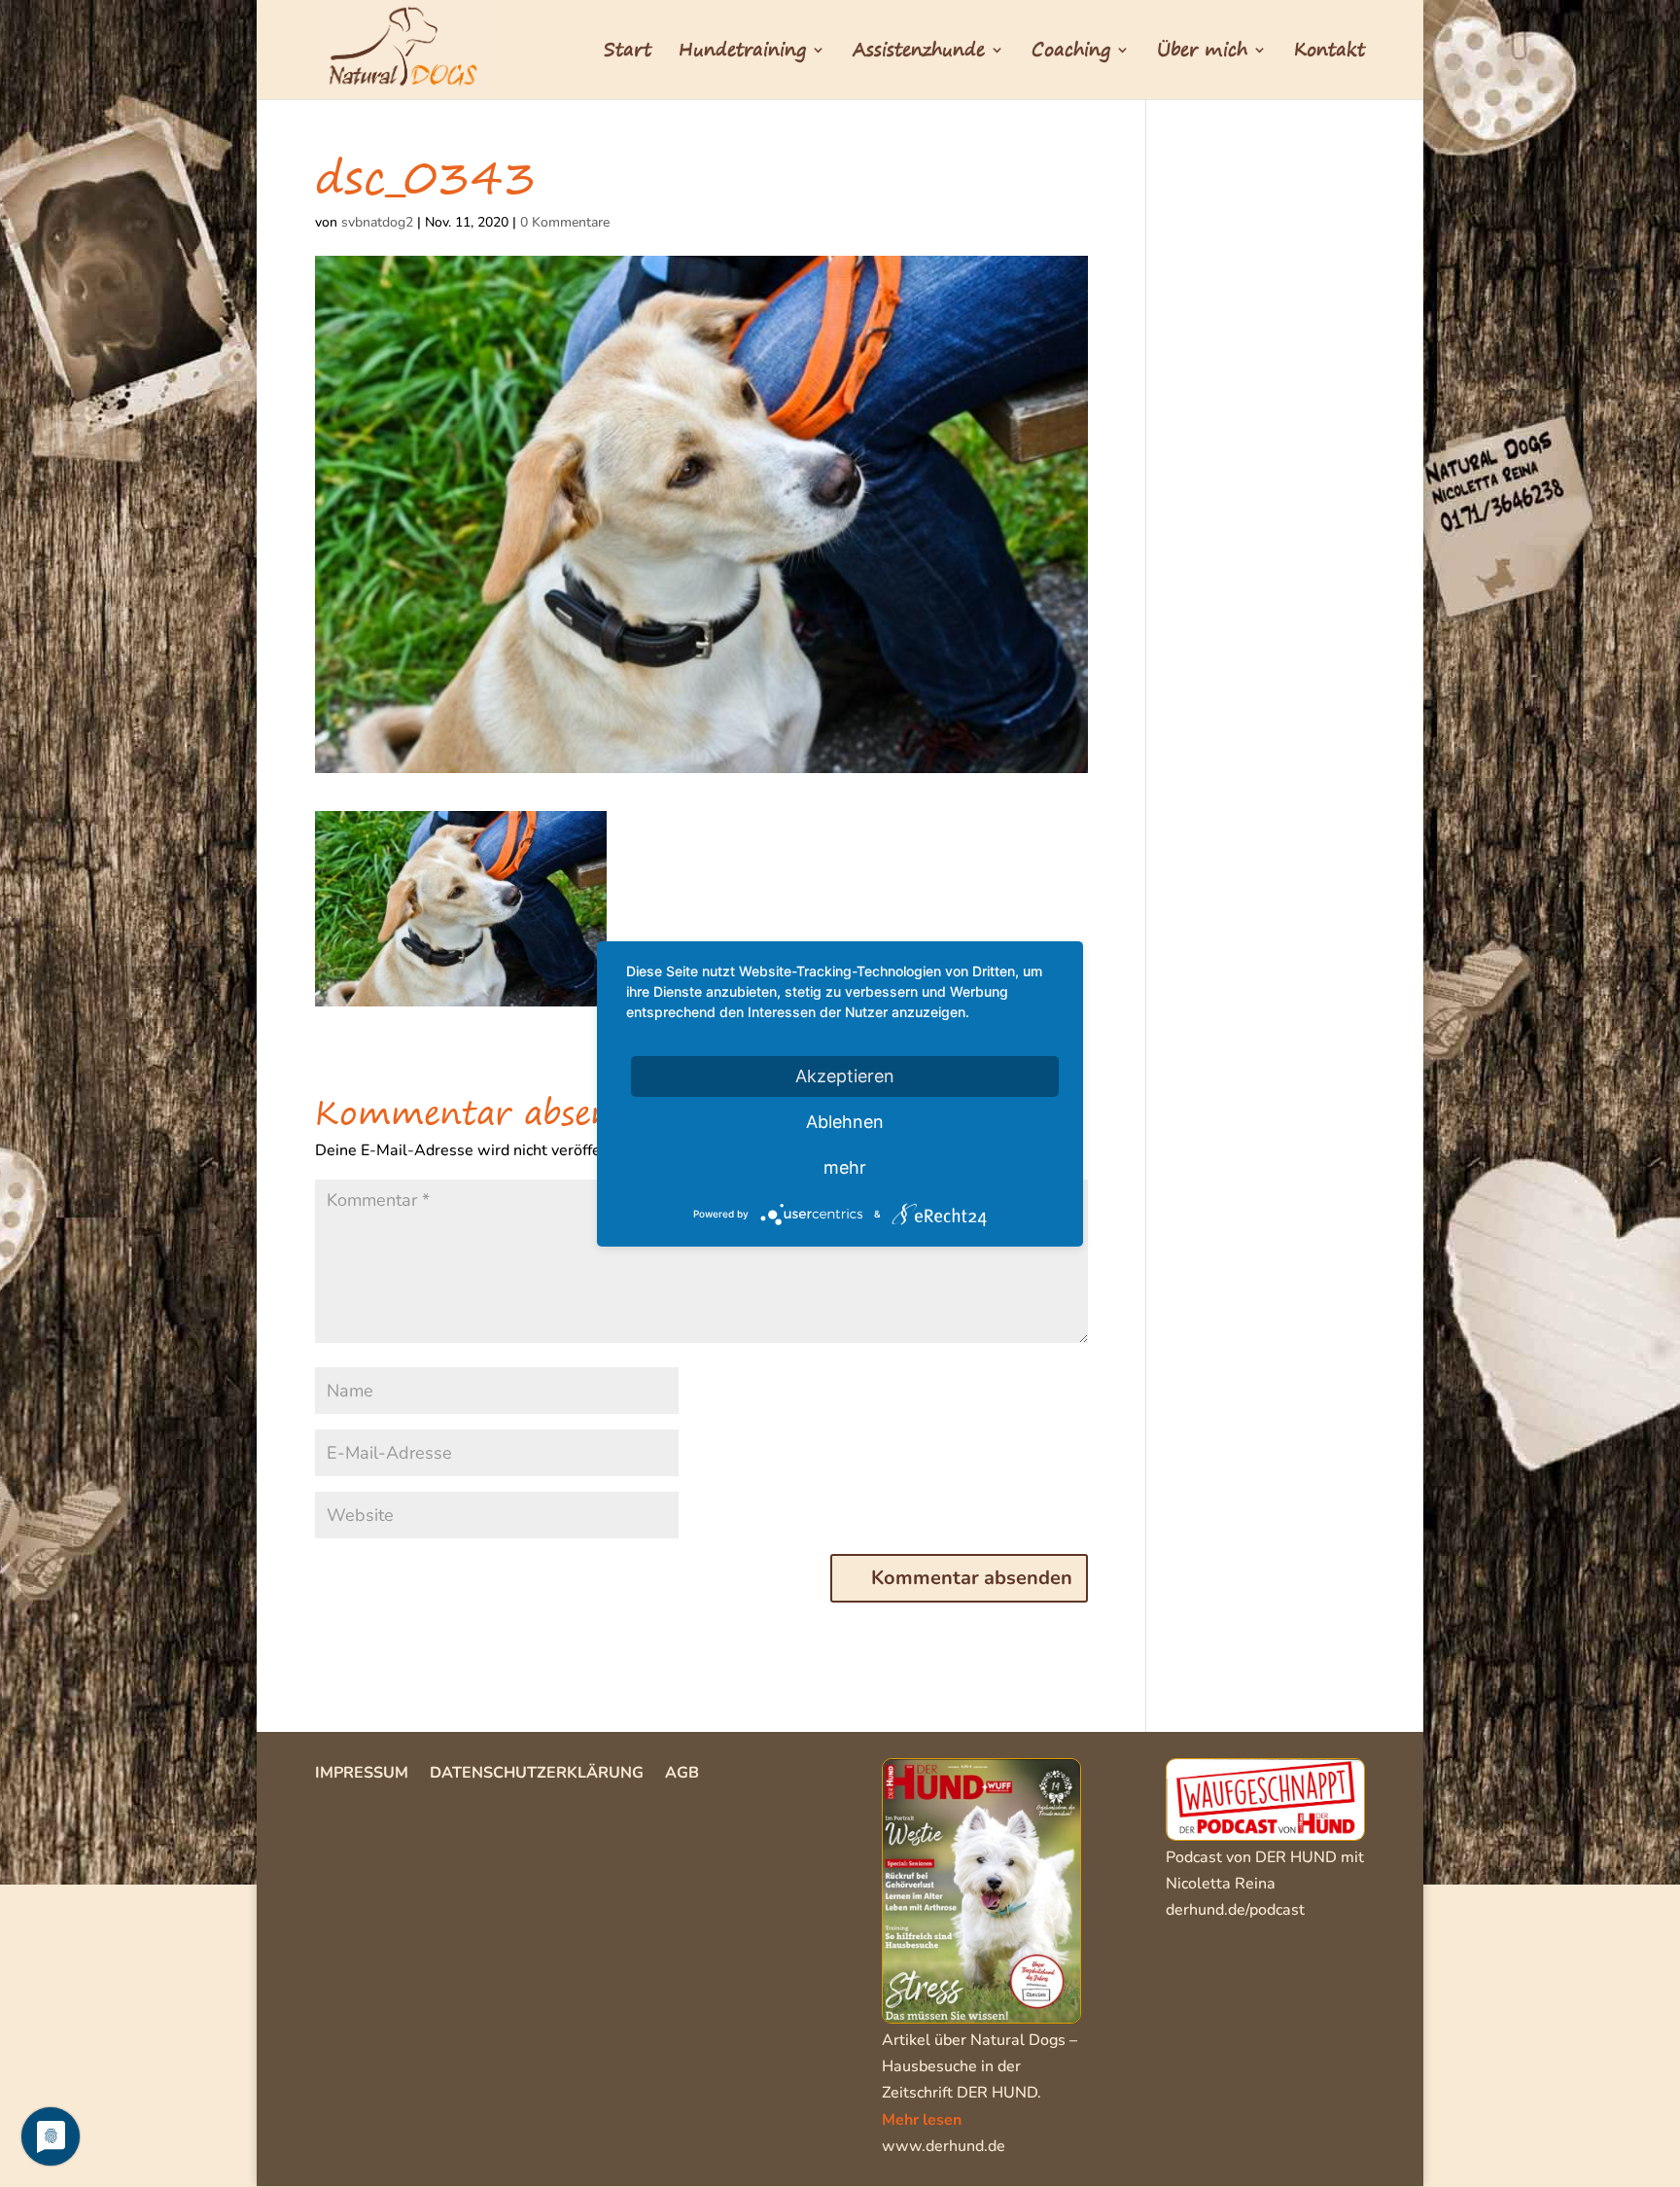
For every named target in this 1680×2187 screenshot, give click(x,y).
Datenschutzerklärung (537, 1775)
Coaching (1071, 53)
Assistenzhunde (919, 53)
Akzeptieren (845, 1075)
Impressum (362, 1775)
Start (628, 53)
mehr (845, 1166)
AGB (682, 1775)
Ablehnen (845, 1121)
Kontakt (1330, 53)
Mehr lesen (922, 2120)
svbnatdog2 (377, 222)
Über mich (1202, 53)
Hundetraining (742, 53)
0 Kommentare (565, 222)
